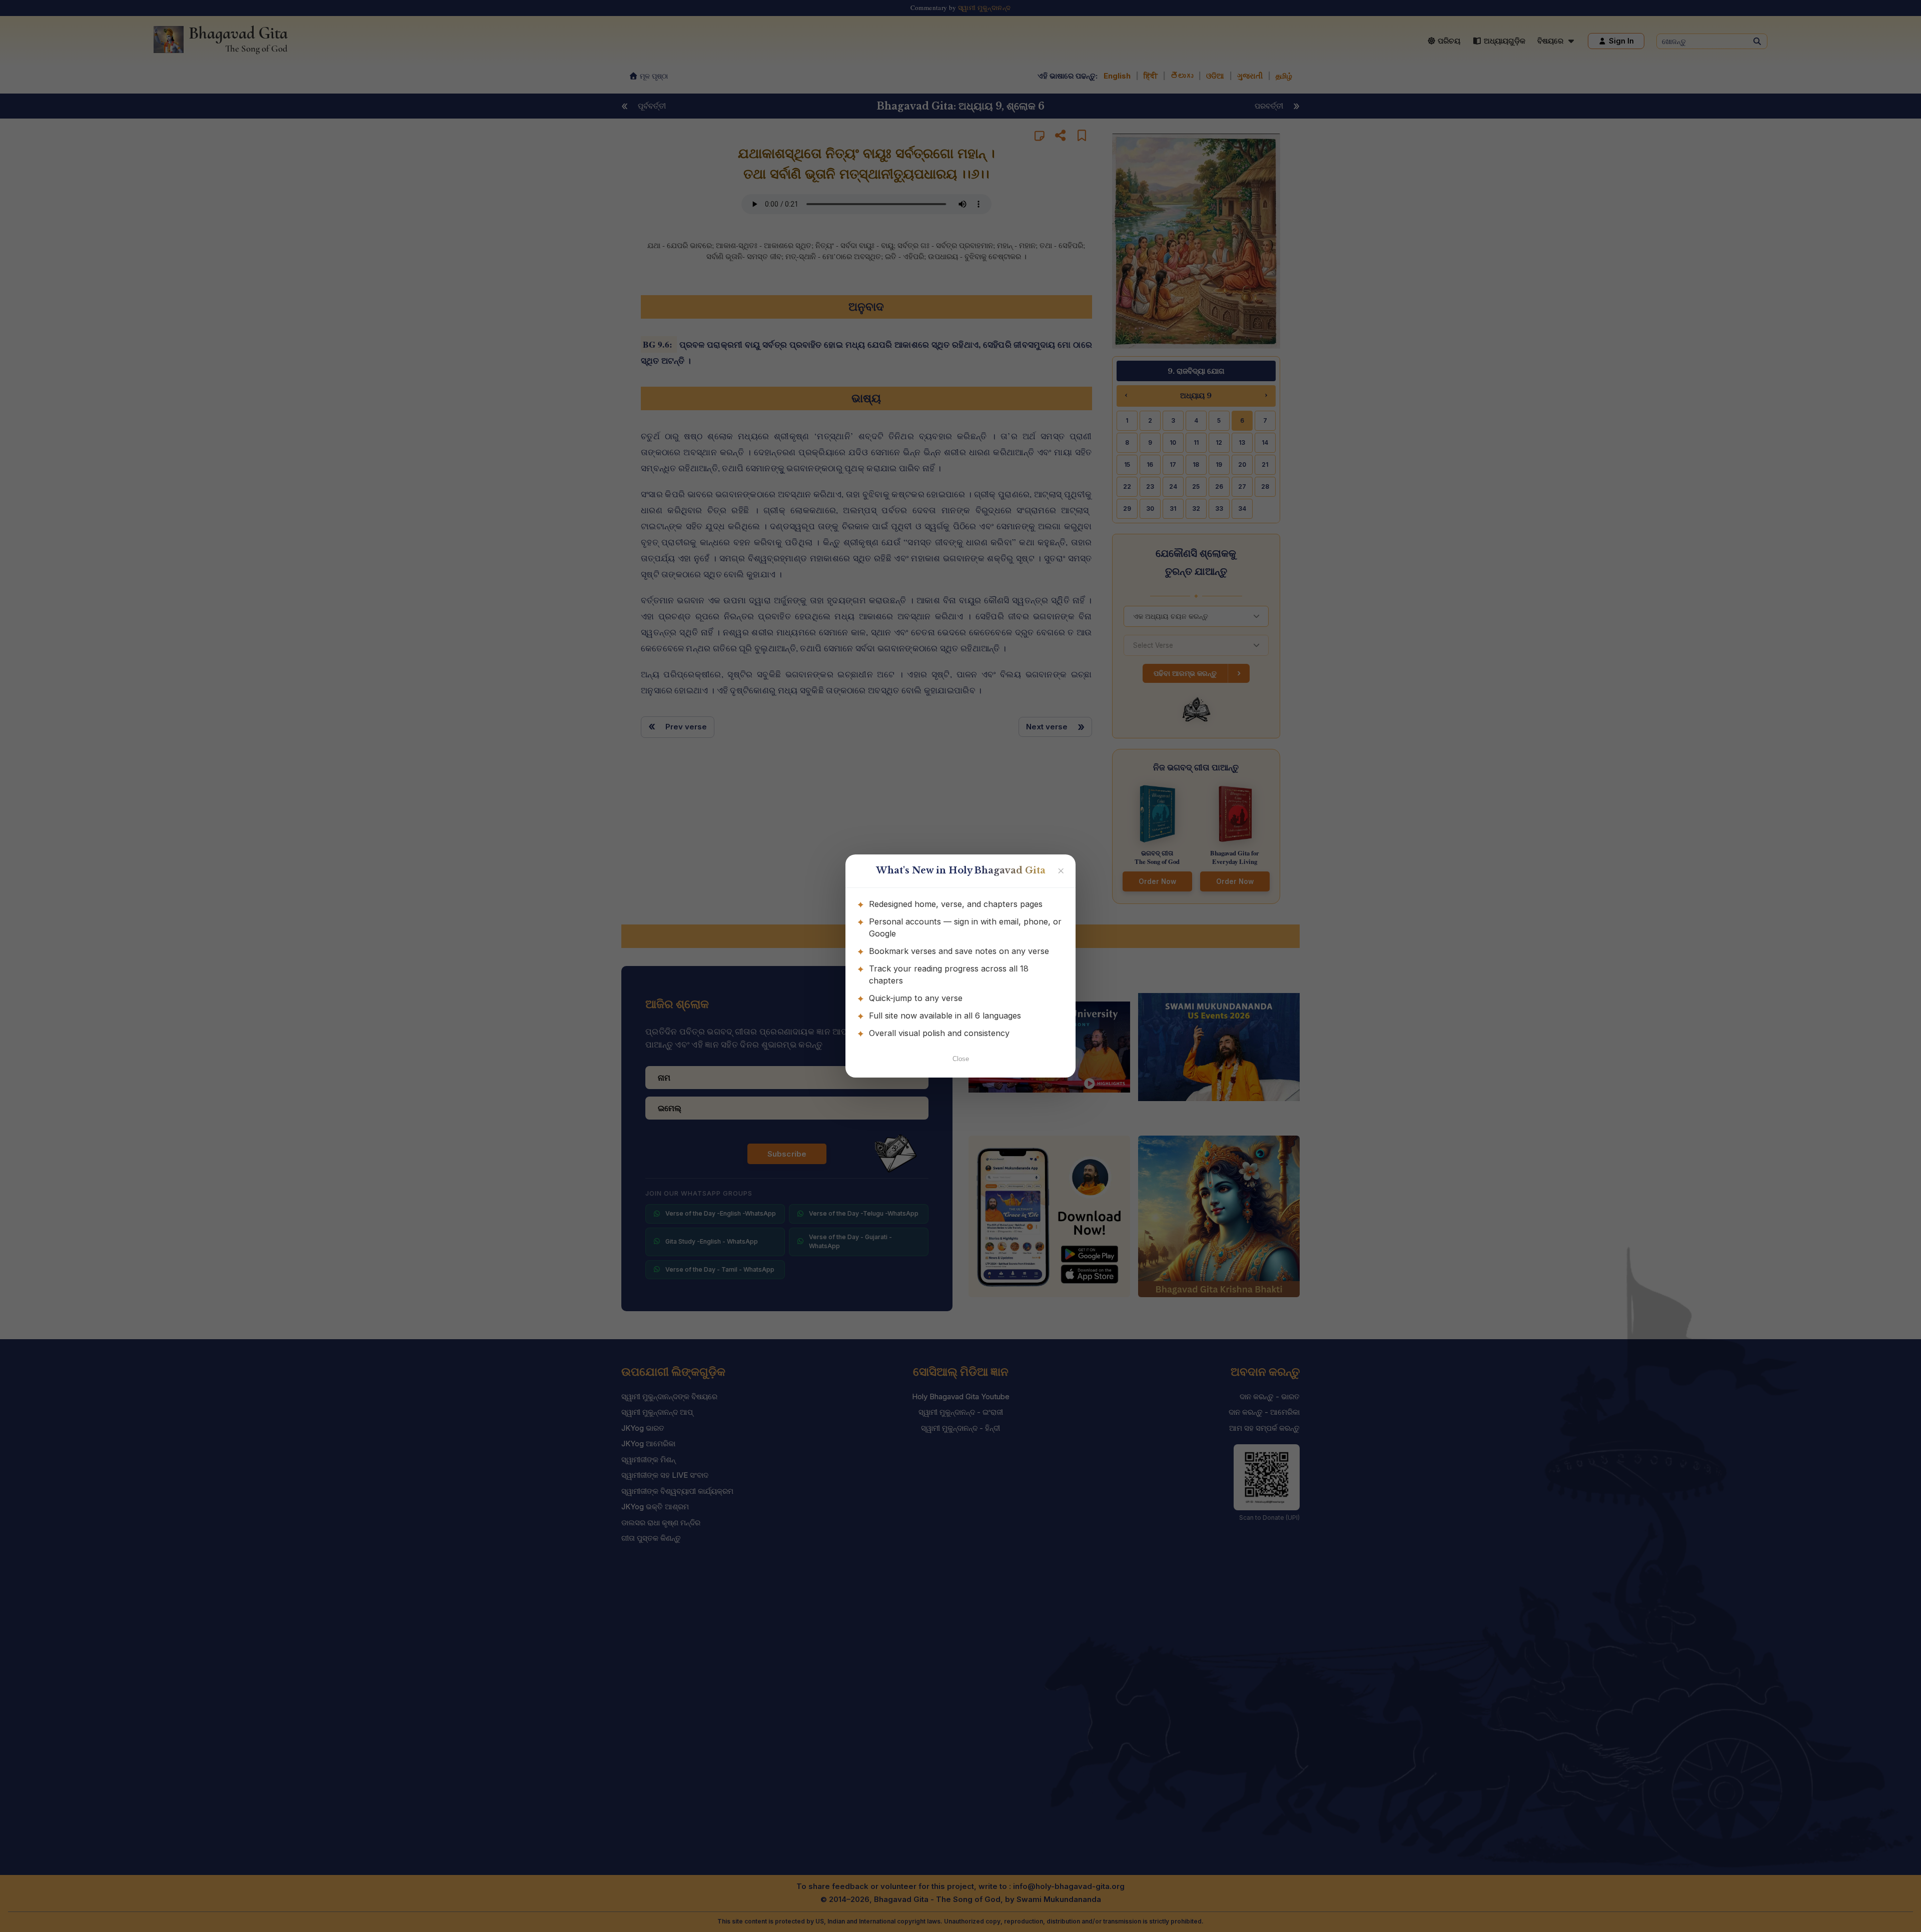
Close (961, 1059)
